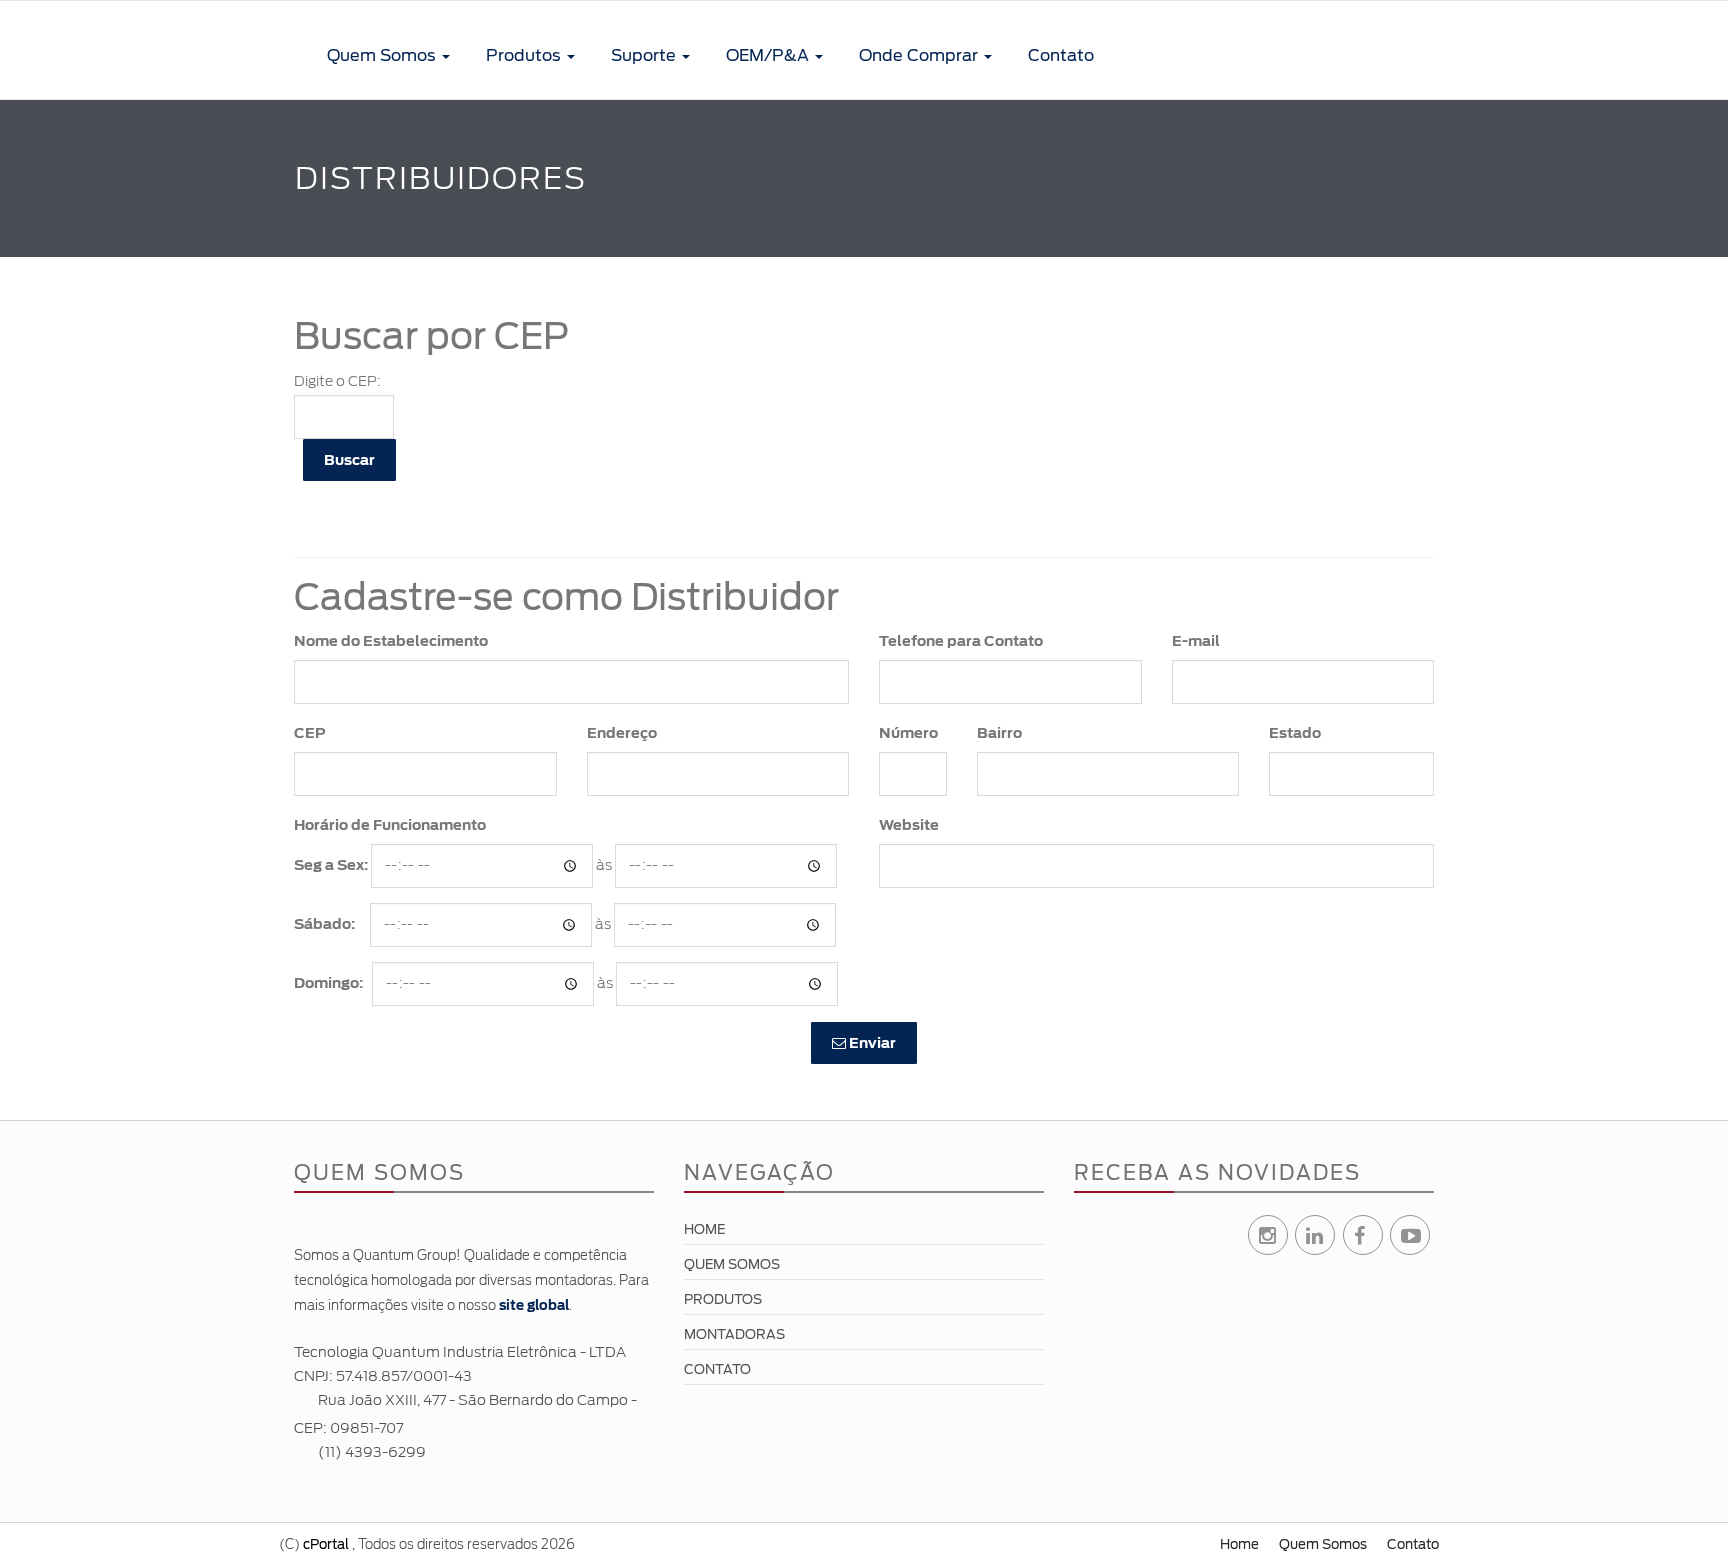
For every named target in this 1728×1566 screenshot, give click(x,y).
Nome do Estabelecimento (391, 641)
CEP (310, 733)
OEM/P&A (769, 55)
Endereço (622, 733)
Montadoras (734, 1334)
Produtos (525, 55)
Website (909, 825)
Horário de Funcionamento (390, 825)
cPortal (326, 1544)
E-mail (1196, 641)
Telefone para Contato (961, 641)
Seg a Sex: (331, 865)
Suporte (645, 55)
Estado (1295, 733)
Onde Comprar (920, 55)
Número (908, 733)
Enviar (871, 1043)
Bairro (999, 733)
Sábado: (324, 924)
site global (534, 1305)
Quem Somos (383, 55)
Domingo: (328, 983)
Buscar (349, 460)
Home (704, 1229)
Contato (1061, 55)
